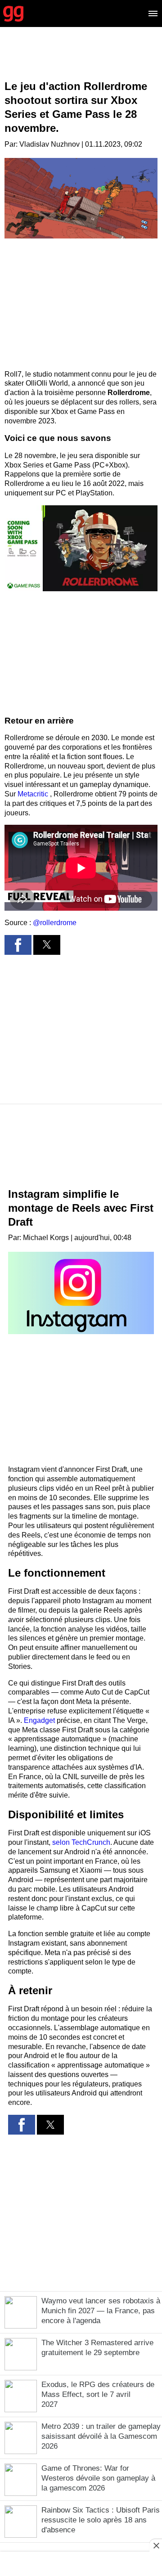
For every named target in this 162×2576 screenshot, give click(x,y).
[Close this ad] (156, 2545)
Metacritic (34, 794)
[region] (81, 61)
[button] (81, 548)
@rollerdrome (55, 923)
